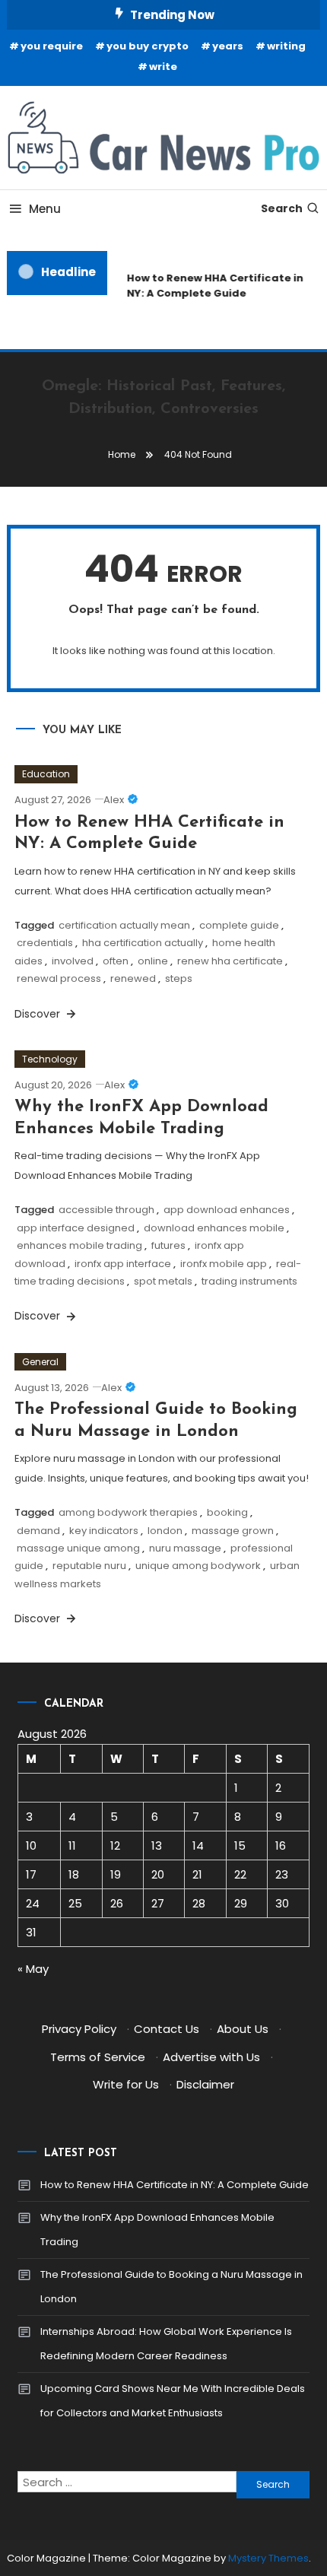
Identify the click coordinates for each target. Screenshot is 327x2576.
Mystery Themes (268, 2558)
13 (157, 1845)
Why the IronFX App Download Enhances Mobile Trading (157, 2230)
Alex (114, 800)
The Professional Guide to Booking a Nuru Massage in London (171, 2287)
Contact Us (167, 2029)
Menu (45, 209)
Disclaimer (205, 2084)
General (40, 1362)
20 (158, 1874)
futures (168, 1245)
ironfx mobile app (224, 1264)
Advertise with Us (211, 2057)
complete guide (239, 925)
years (228, 46)
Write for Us (126, 2084)
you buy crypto (148, 46)
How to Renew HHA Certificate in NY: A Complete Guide (213, 286)
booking (227, 1512)
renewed (133, 978)
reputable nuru (89, 1566)
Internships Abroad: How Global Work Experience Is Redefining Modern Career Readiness (166, 2344)
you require (52, 46)
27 (158, 1903)
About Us (243, 2029)
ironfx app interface (123, 1264)
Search (282, 208)
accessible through (106, 1210)
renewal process (59, 978)
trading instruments (249, 1281)
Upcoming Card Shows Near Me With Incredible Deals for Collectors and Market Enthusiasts (173, 2401)
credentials (45, 943)
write (163, 67)
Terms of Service (98, 2057)
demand (38, 1531)
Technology (50, 1059)
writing (286, 46)
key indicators (104, 1531)
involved (73, 961)
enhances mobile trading (79, 1245)
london (165, 1531)
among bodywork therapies (128, 1512)
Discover (39, 1014)
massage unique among (78, 1548)
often (116, 961)
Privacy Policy (79, 2029)
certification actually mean (124, 925)
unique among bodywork (198, 1566)
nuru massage (185, 1548)
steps (179, 978)
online (153, 961)
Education (46, 774)
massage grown (233, 1531)
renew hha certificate (230, 961)
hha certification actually (143, 943)
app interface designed (76, 1228)
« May (33, 1969)
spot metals (163, 1281)
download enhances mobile (214, 1228)
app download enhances (227, 1210)
